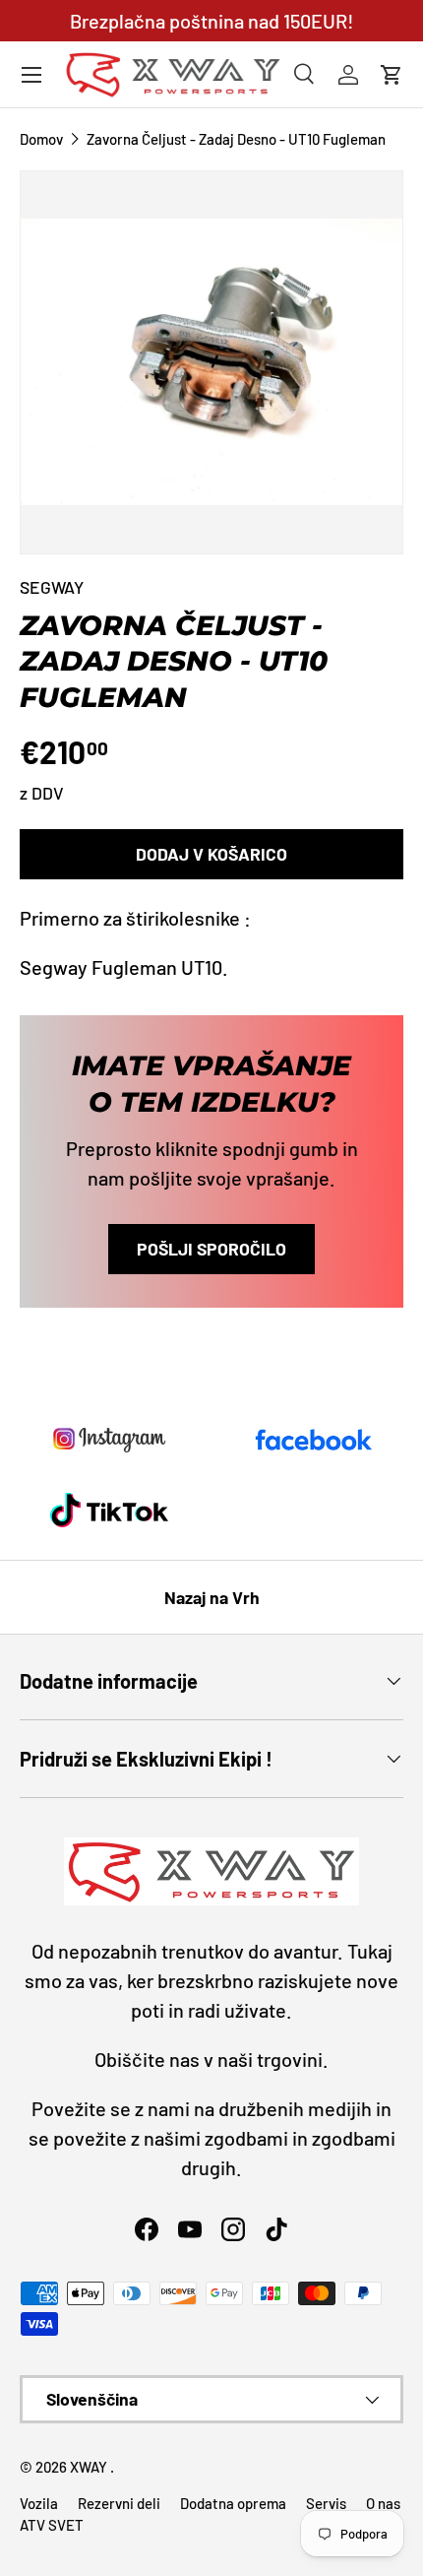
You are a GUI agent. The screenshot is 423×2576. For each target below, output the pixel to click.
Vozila (39, 2503)
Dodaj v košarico (211, 854)
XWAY (90, 2467)
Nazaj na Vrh (212, 1597)
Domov (41, 139)
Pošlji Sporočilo (211, 1249)
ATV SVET (52, 2525)
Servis (326, 2503)
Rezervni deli (119, 2503)
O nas (383, 2503)
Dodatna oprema (233, 2503)
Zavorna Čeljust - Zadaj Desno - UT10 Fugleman (236, 139)
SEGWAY (52, 587)
